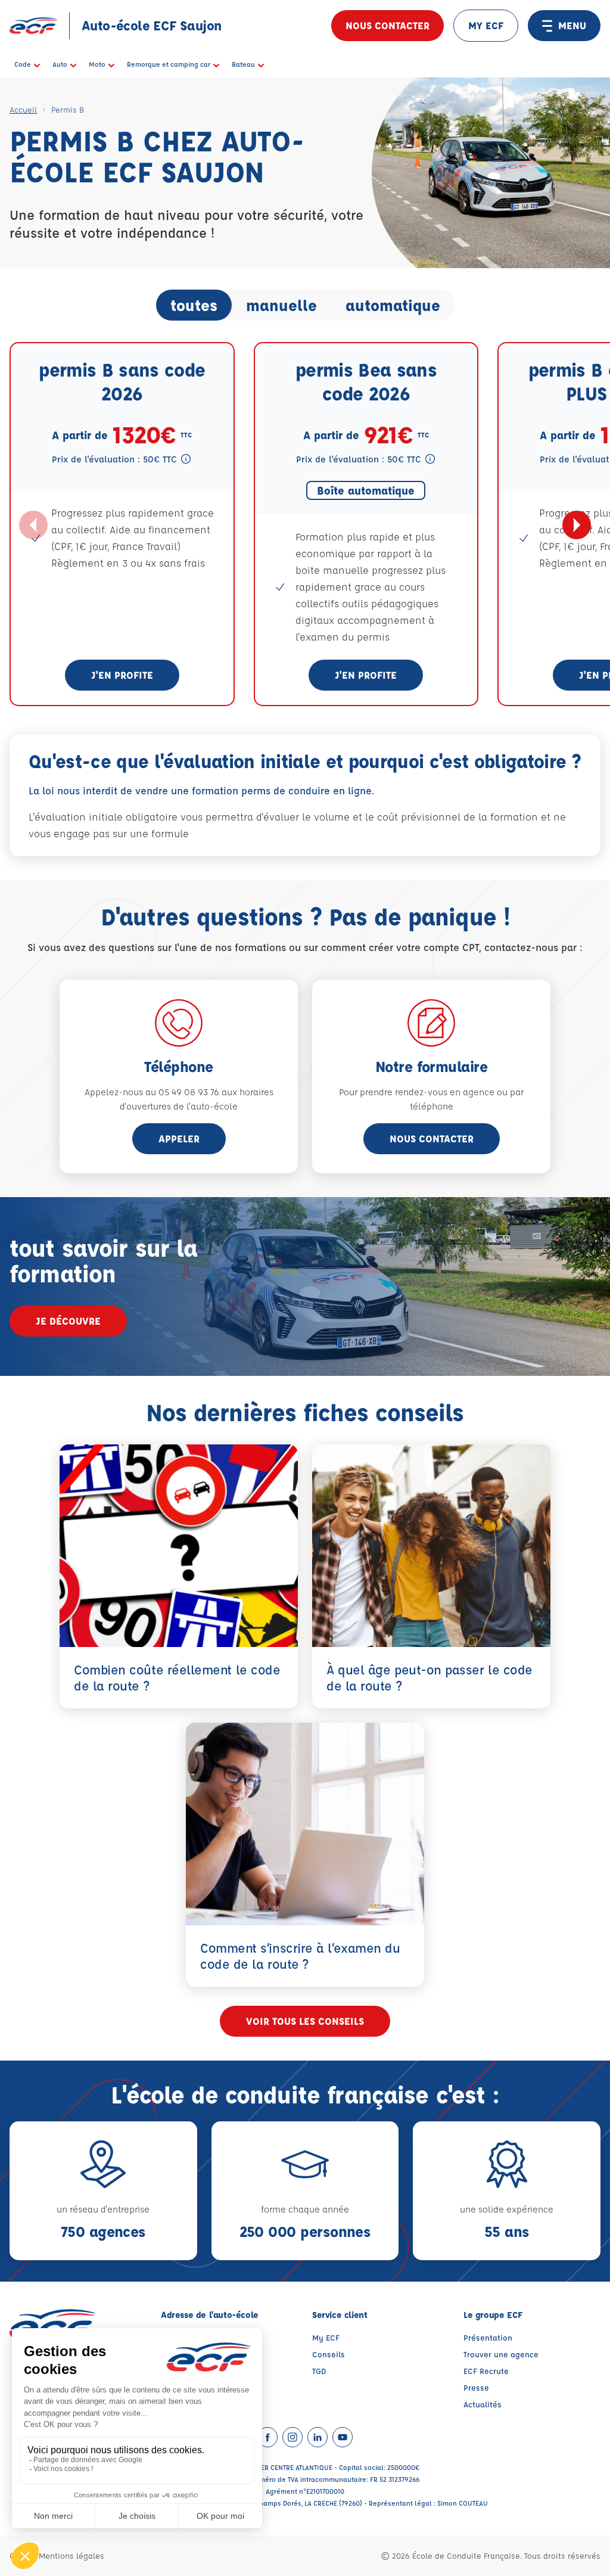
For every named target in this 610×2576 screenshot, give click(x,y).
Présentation (488, 2337)
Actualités (483, 2404)
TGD (319, 2371)
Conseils (329, 2354)
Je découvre (68, 1321)
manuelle (281, 305)
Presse (476, 2387)
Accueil (23, 109)
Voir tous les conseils (305, 2021)
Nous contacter (388, 25)
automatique (393, 305)
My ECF (326, 2337)
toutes (194, 305)
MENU (572, 25)
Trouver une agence (501, 2354)
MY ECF (486, 25)
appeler (179, 1138)
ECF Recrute (486, 2371)
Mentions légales (71, 2555)
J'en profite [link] (122, 675)
